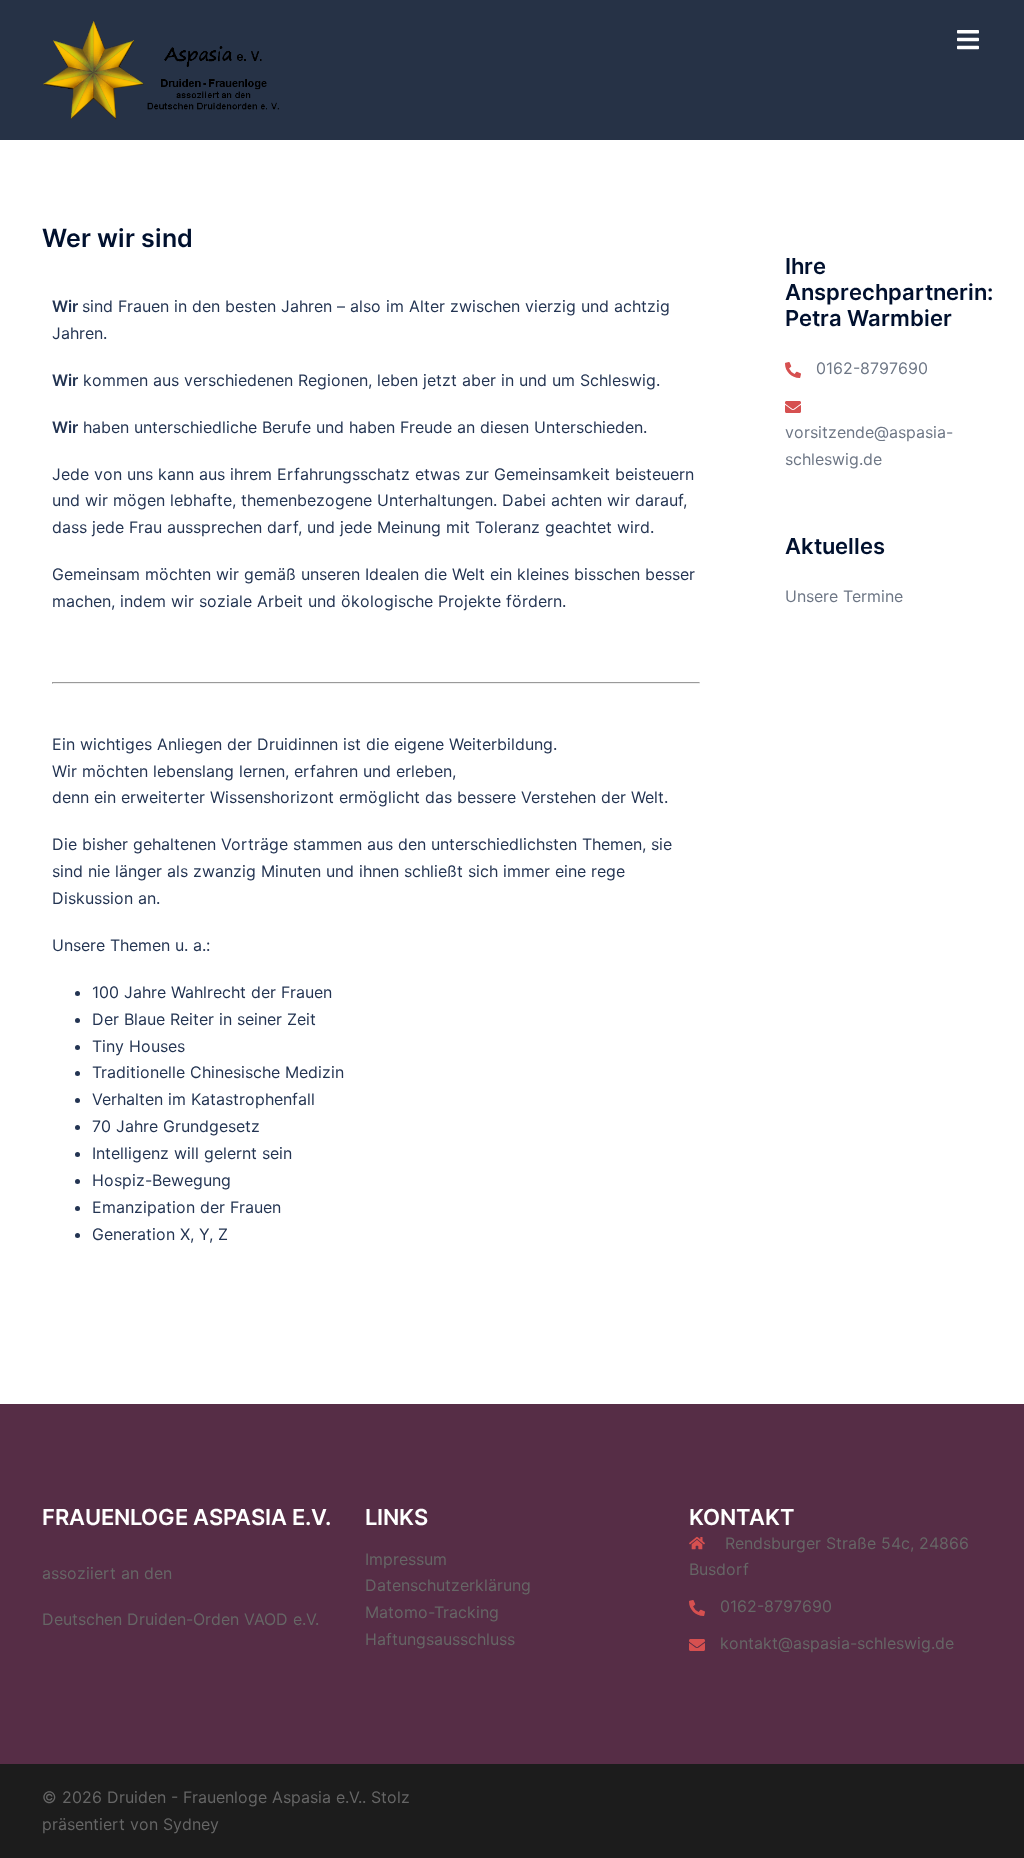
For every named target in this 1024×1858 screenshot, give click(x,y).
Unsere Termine (844, 596)
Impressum (406, 1559)
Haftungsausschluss (440, 1639)
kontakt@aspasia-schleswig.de (837, 1643)
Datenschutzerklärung (448, 1585)
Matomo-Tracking (432, 1612)
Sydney (191, 1824)
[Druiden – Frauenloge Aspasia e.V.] (171, 68)
